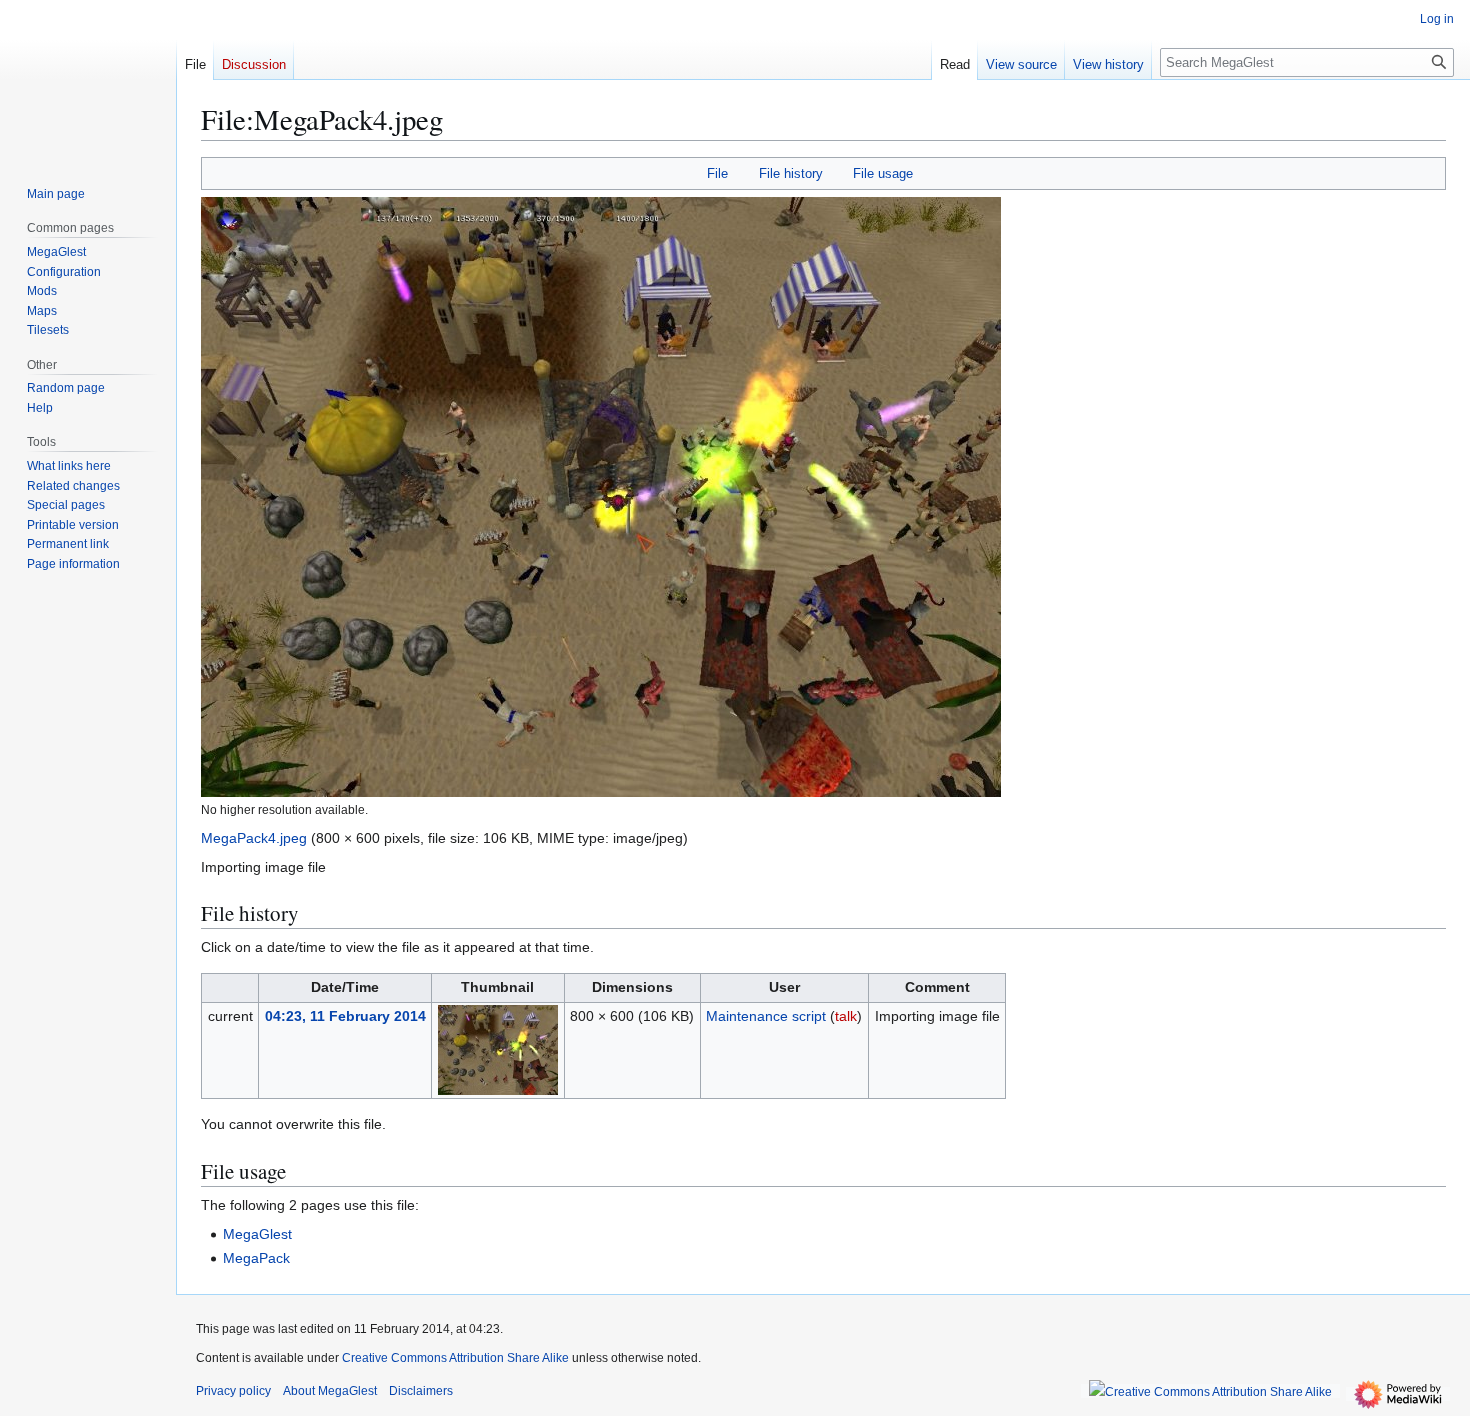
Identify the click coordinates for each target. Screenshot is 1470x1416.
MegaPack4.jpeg (254, 838)
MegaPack (256, 1258)
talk (846, 1016)
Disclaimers (421, 1391)
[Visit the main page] (88, 80)
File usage (883, 173)
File (717, 173)
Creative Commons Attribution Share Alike (455, 1358)
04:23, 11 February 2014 (345, 1016)
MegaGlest (257, 1234)
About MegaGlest (330, 1391)
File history (791, 173)
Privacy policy (233, 1391)
